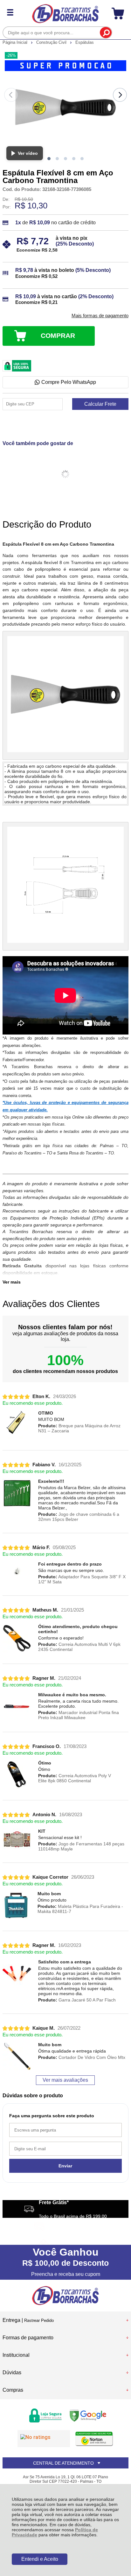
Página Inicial (16, 42)
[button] (49, 159)
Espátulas (85, 42)
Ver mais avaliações (65, 2080)
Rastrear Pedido (39, 2320)
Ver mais (12, 1282)
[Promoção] (65, 66)
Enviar (65, 2166)
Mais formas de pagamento (100, 316)
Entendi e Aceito (40, 2559)
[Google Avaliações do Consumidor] (44, 2439)
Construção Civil (52, 42)
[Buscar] (106, 33)
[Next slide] (120, 95)
